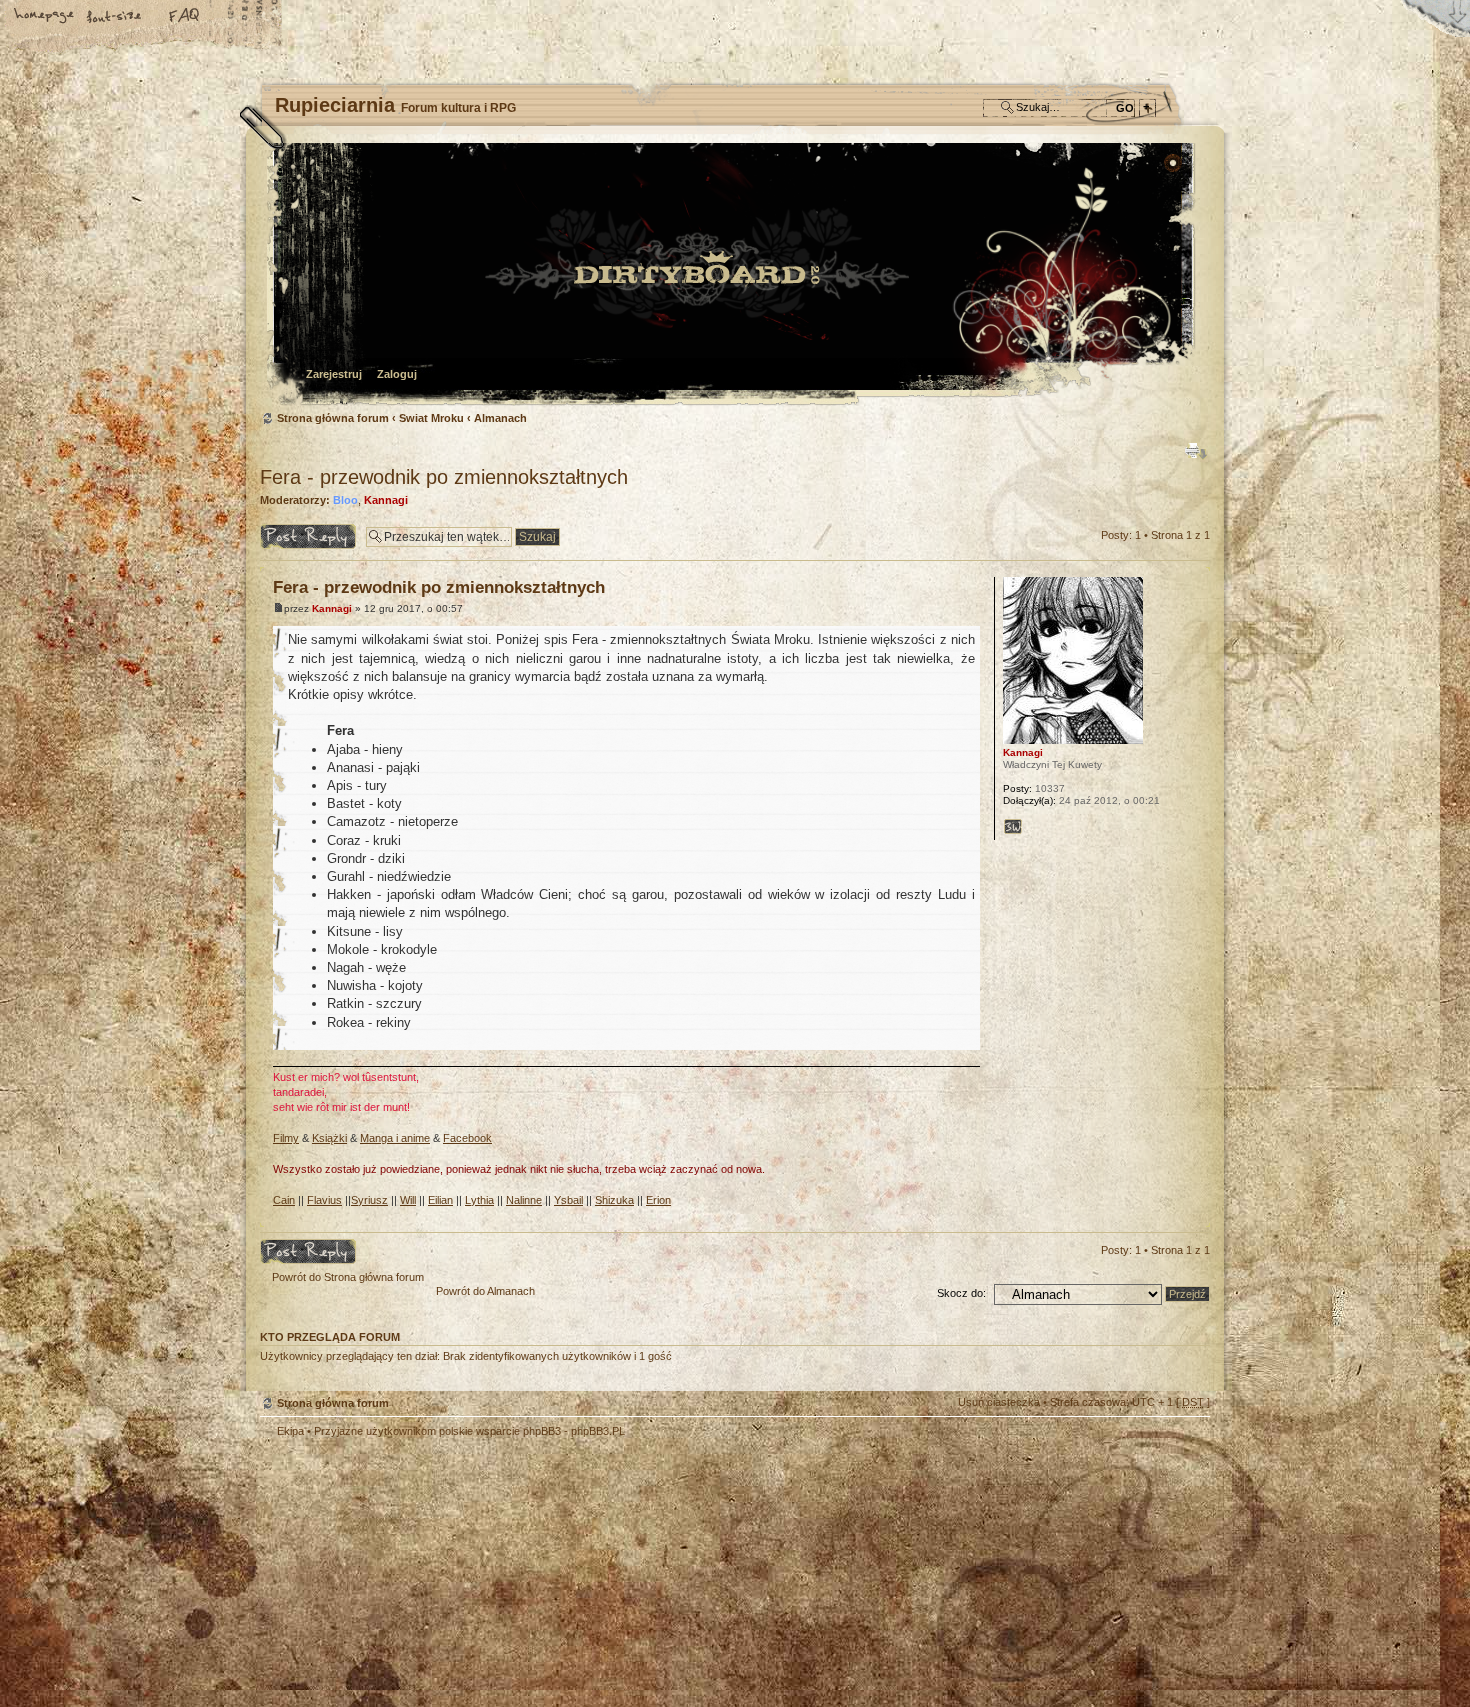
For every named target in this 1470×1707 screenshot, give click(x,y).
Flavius (324, 1200)
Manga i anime (395, 1138)
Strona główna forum (732, 275)
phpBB (485, 1564)
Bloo (345, 500)
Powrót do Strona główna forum (348, 1277)
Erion (658, 1200)
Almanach (500, 418)
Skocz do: (961, 1293)
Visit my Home (1150, 1622)
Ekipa (290, 1431)
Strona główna (45, 17)
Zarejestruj (334, 374)
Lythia (479, 1200)
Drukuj (1196, 451)
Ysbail (568, 1200)
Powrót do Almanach (485, 1291)
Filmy (286, 1138)
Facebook (467, 1138)
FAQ (185, 17)
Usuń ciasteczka (999, 1402)
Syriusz (369, 1200)
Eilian (440, 1200)
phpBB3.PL (598, 1431)
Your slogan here (575, 1566)
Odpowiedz (287, 530)
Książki (329, 1138)
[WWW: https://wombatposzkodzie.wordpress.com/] (1013, 827)
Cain (284, 1200)
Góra (1194, 1216)
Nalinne (524, 1200)
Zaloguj (397, 374)
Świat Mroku (431, 418)
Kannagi (386, 500)
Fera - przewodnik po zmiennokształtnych (444, 477)
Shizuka (614, 1200)
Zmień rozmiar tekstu (115, 17)
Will (408, 1200)
